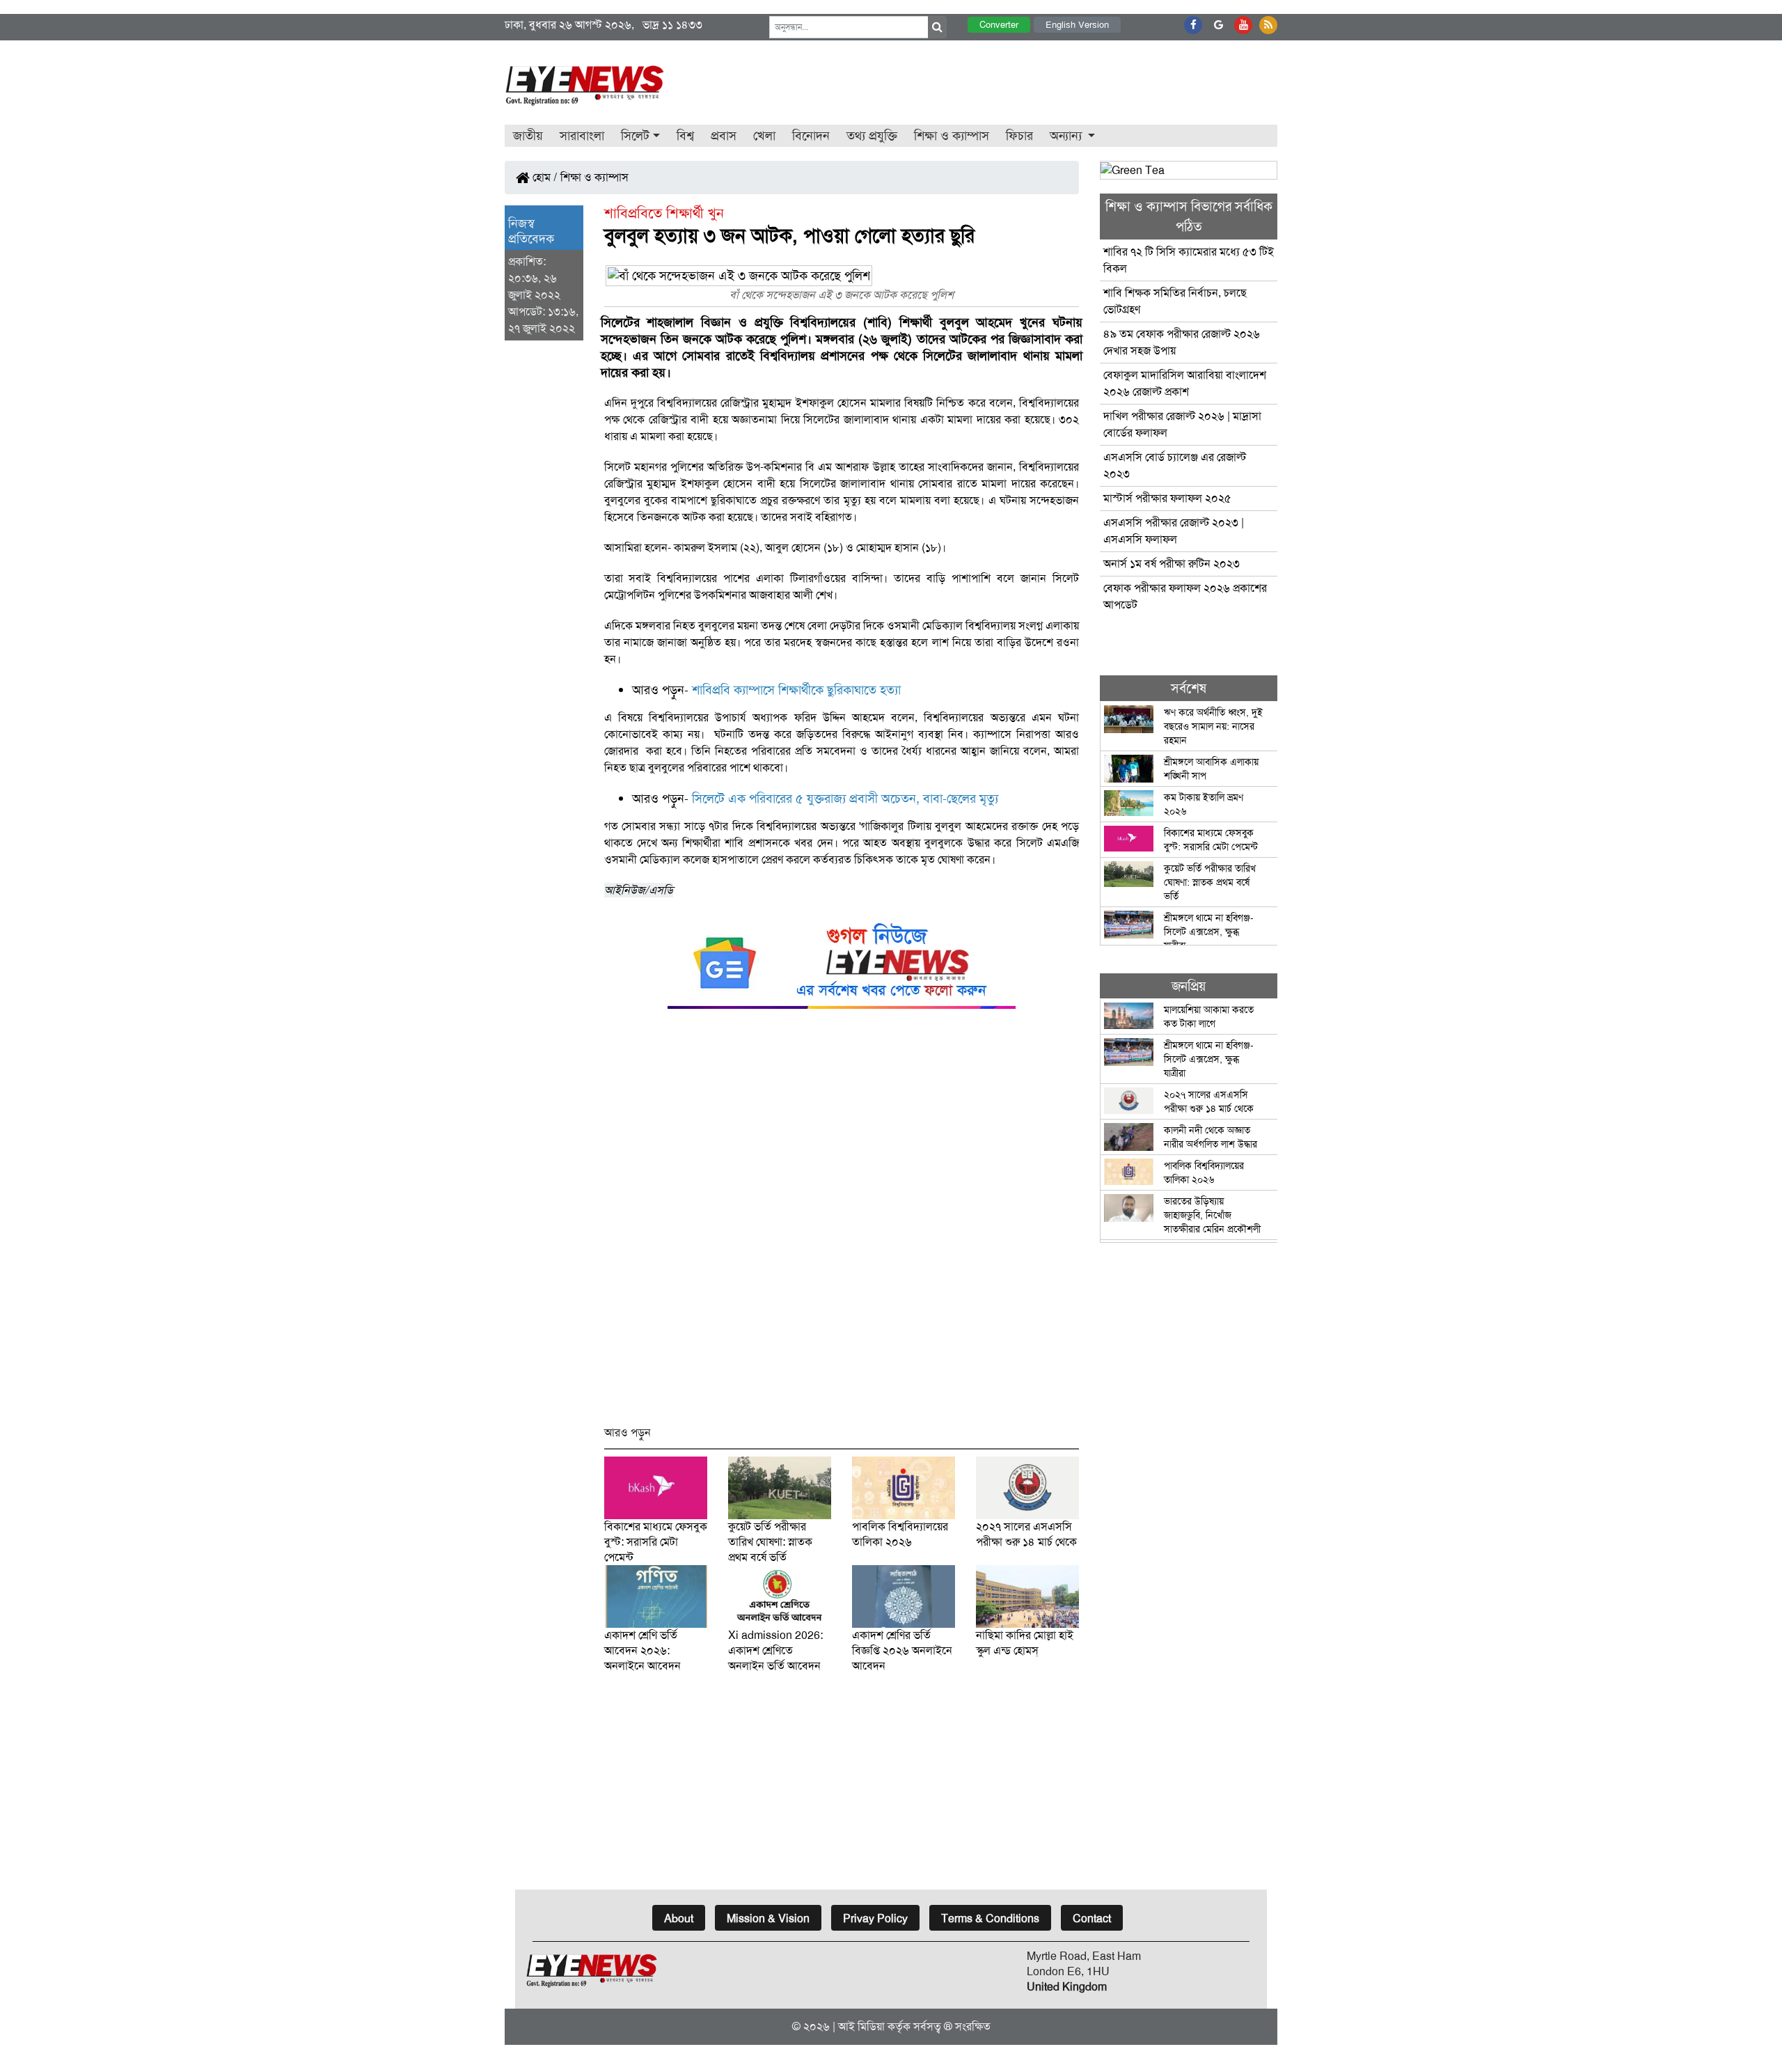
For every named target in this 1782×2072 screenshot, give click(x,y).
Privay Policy (875, 1918)
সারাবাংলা (582, 136)
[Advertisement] (842, 1224)
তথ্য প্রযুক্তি (872, 136)
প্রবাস (724, 136)
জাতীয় (528, 136)
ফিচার (1019, 136)
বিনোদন (811, 136)
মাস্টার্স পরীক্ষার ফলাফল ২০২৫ (1167, 498)
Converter (999, 25)
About (679, 1918)
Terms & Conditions (990, 1918)
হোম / (544, 177)
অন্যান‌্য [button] (1067, 136)
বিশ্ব (685, 136)
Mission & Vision (768, 1918)
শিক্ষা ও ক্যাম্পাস (952, 136)
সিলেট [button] (635, 136)
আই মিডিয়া (861, 2026)
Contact (1092, 1918)
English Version (1077, 25)
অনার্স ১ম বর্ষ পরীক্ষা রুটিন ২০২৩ (1172, 564)
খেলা (764, 136)
